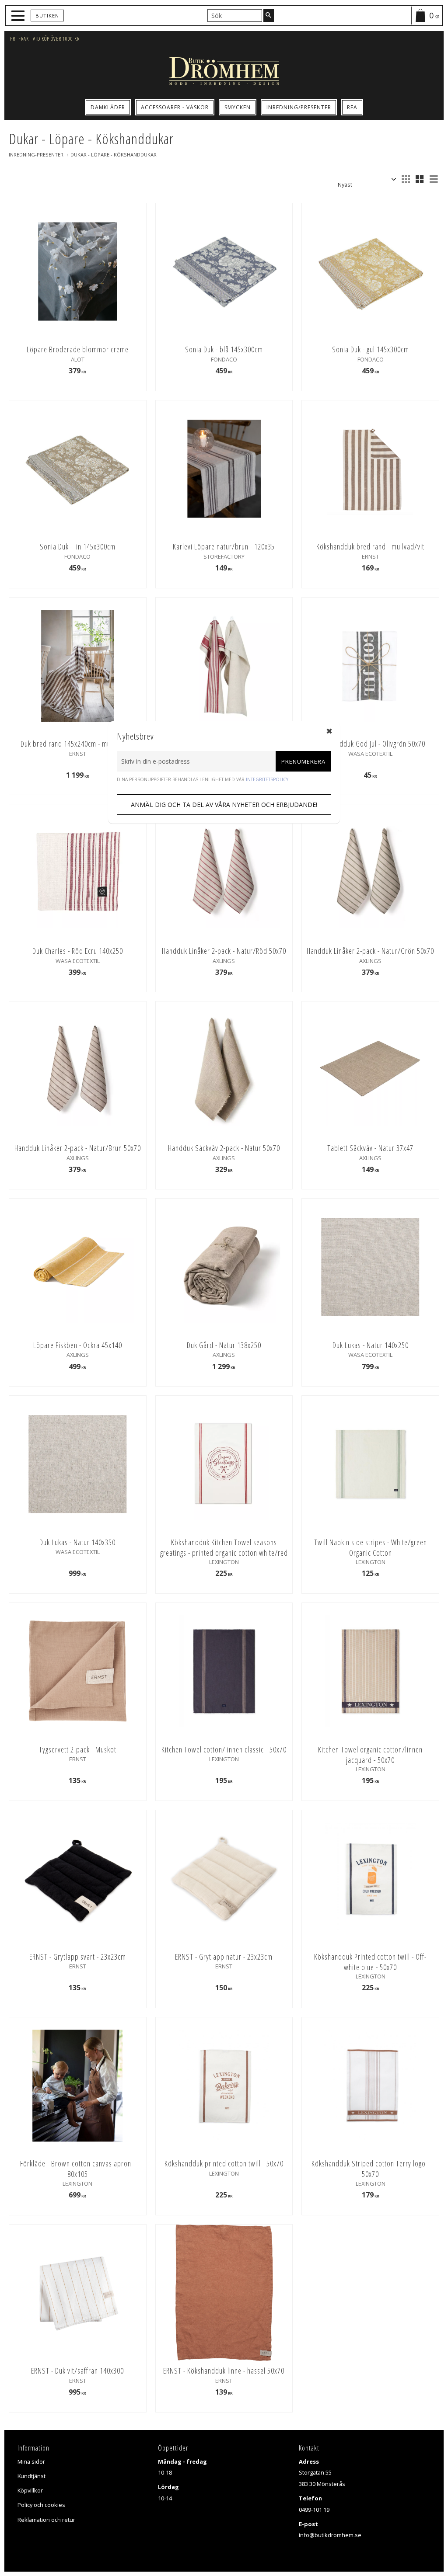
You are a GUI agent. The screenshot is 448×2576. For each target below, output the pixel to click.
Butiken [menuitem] (47, 16)
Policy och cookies (41, 2505)
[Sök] (269, 15)
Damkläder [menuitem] (108, 107)
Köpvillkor (30, 2490)
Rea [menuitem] (352, 107)
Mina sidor (31, 2461)
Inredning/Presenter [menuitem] (299, 107)
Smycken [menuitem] (238, 107)
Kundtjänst (31, 2476)
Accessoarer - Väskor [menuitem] (175, 107)
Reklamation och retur (46, 2520)
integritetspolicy (267, 779)
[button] (19, 16)
